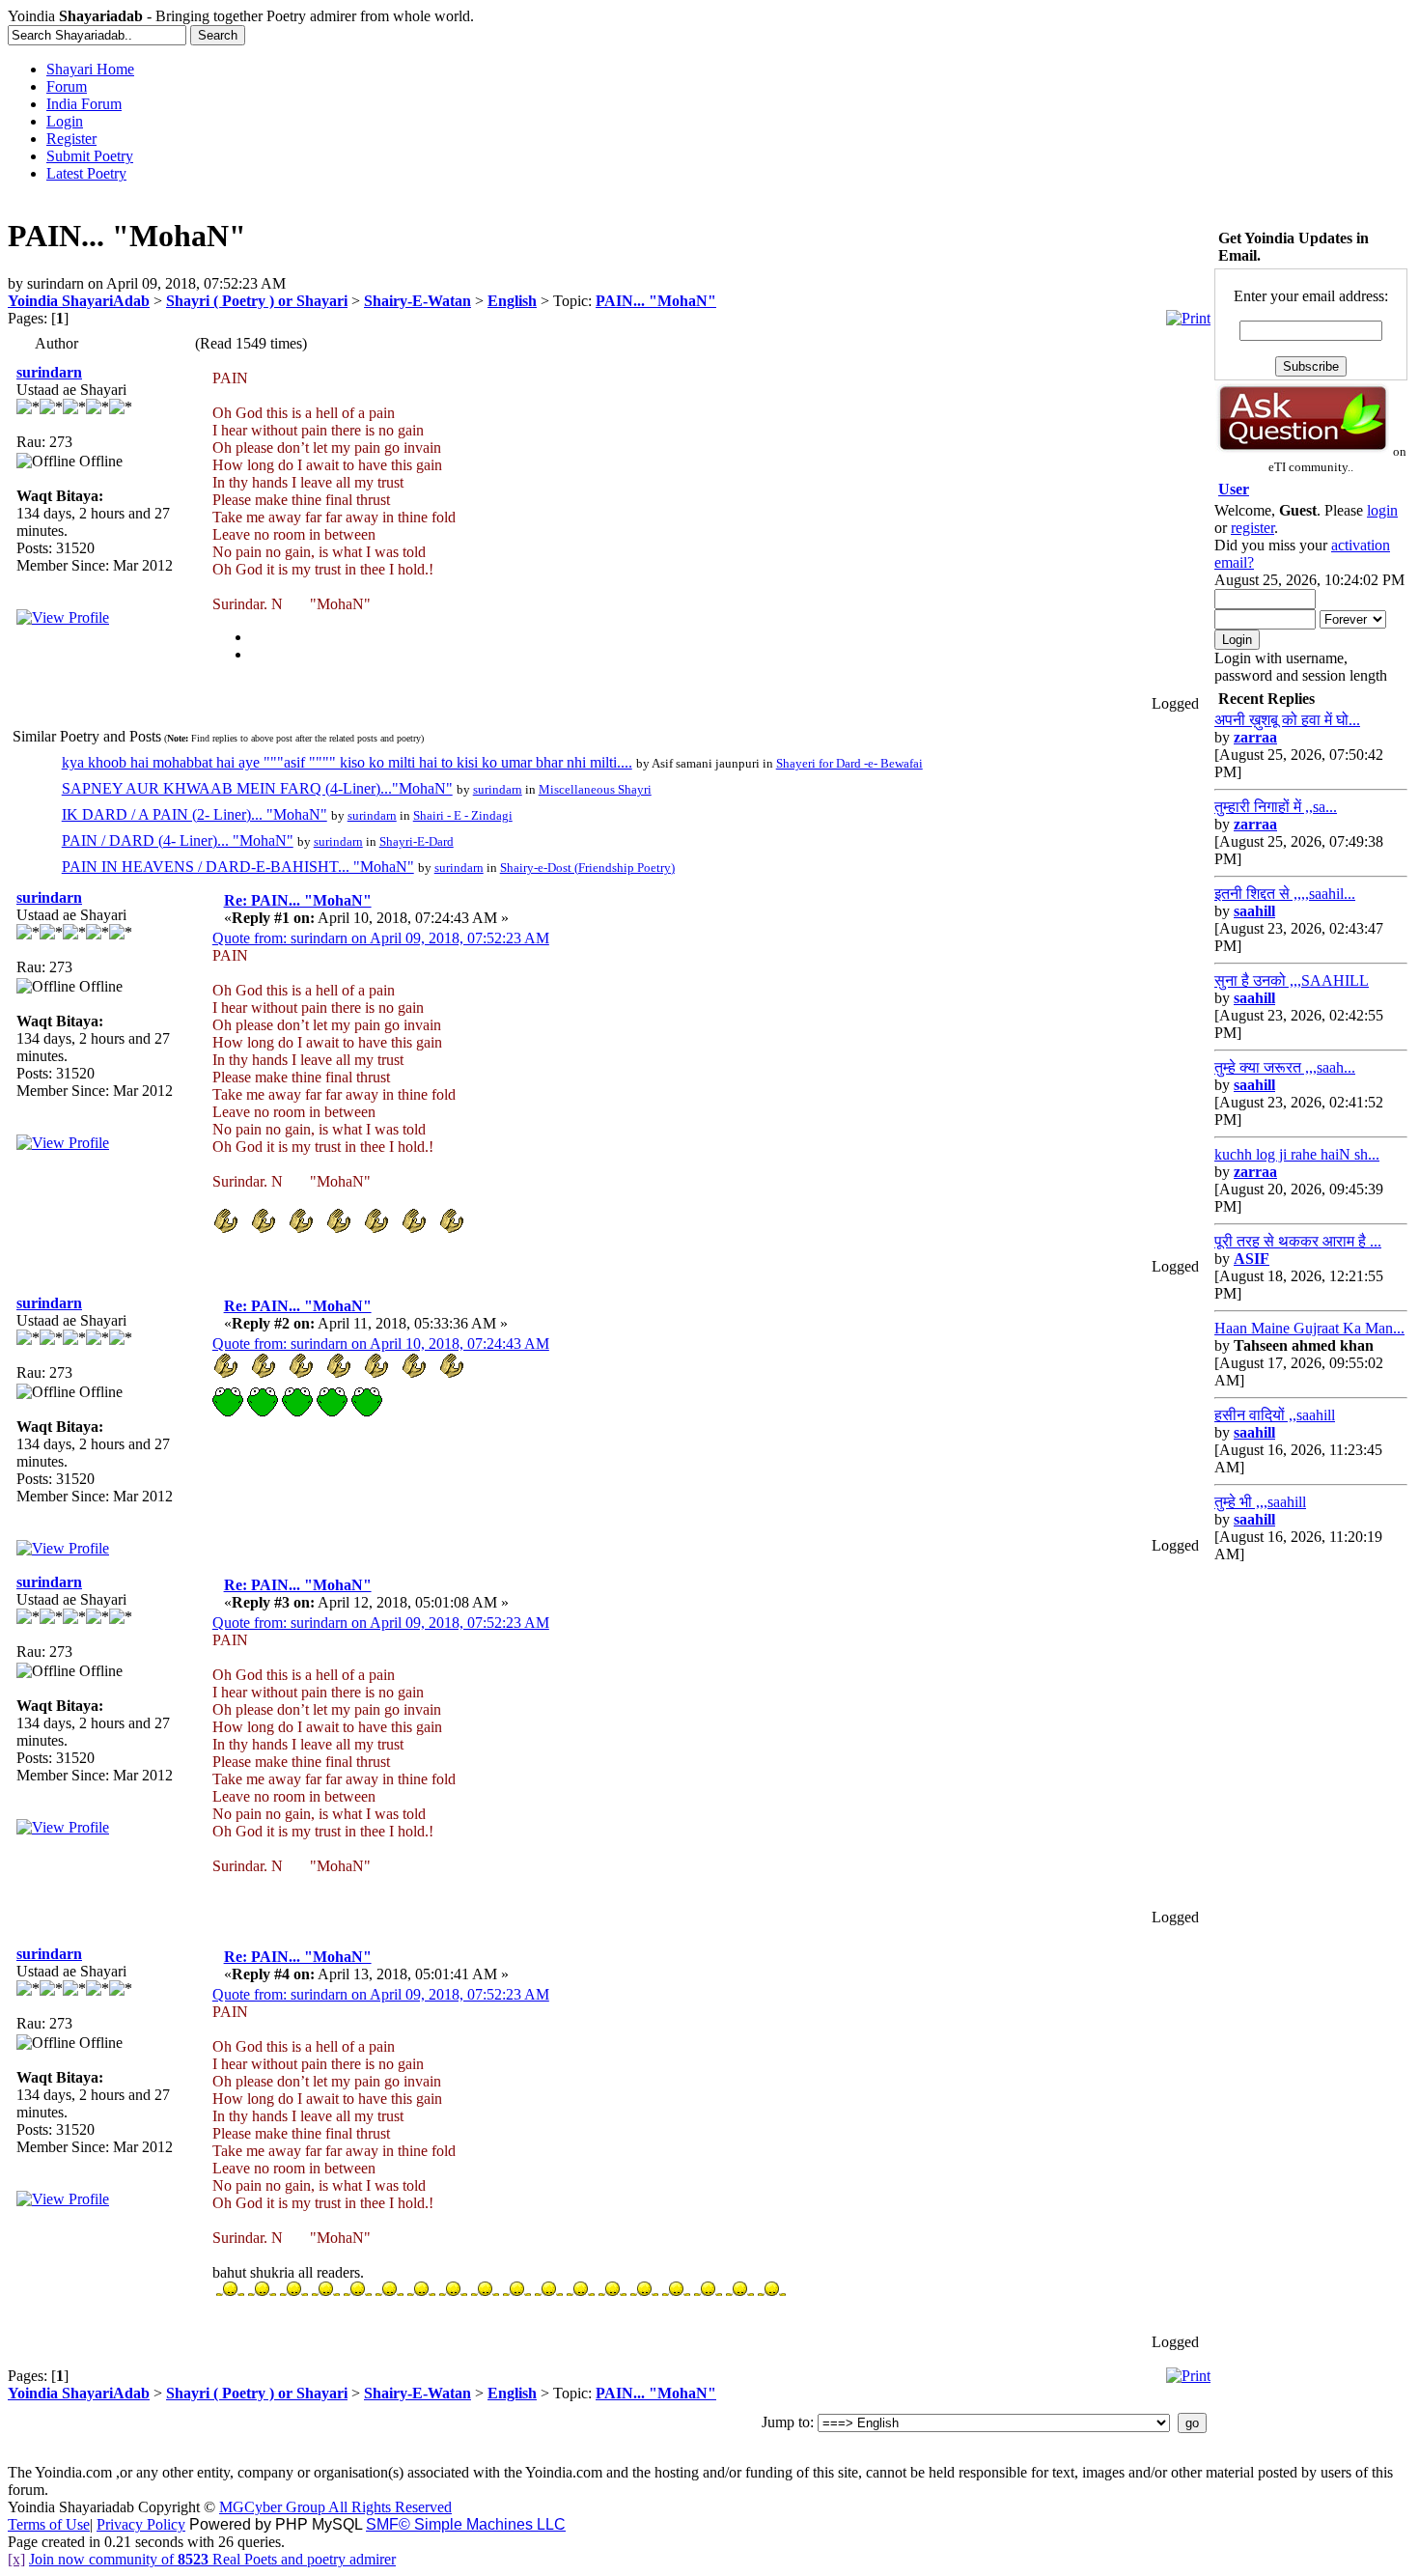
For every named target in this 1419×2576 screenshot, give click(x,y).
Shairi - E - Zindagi (463, 815)
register (1252, 528)
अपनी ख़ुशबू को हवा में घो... (1287, 720)
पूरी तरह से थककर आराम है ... (1298, 1241)
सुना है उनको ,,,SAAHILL (1292, 980)
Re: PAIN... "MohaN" (298, 900)
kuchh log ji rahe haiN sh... (1297, 1154)
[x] (16, 2559)
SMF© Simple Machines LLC (466, 2524)
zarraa (1255, 737)
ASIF (1252, 1259)
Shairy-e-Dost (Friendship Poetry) (587, 868)
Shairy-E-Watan (417, 301)
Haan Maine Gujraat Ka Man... (1309, 1328)
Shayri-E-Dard (417, 841)
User (1234, 489)
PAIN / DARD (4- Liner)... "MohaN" (178, 840)
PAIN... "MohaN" (656, 301)
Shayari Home (90, 69)
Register (71, 139)
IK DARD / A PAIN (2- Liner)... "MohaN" (195, 814)
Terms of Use (49, 2524)
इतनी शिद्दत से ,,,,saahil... (1285, 894)
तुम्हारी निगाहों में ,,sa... (1276, 807)
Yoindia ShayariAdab (79, 301)
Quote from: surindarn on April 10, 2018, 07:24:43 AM (381, 1344)
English (512, 301)
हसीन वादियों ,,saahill (1275, 1415)
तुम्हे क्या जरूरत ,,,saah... (1285, 1067)
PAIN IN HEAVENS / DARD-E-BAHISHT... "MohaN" (238, 867)
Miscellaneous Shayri (595, 789)
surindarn (49, 372)
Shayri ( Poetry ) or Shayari (257, 301)
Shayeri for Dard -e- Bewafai (849, 763)
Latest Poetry (86, 173)
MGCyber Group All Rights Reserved (335, 2507)
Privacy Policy (141, 2524)
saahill (1254, 911)
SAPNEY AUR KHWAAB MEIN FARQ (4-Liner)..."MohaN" (257, 788)
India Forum (84, 104)
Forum (67, 86)
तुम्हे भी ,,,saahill (1260, 1502)
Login (65, 121)
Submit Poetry (90, 156)
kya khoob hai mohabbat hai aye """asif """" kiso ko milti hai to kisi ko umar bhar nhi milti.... (347, 762)
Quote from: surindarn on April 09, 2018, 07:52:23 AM (381, 938)
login (1382, 510)
